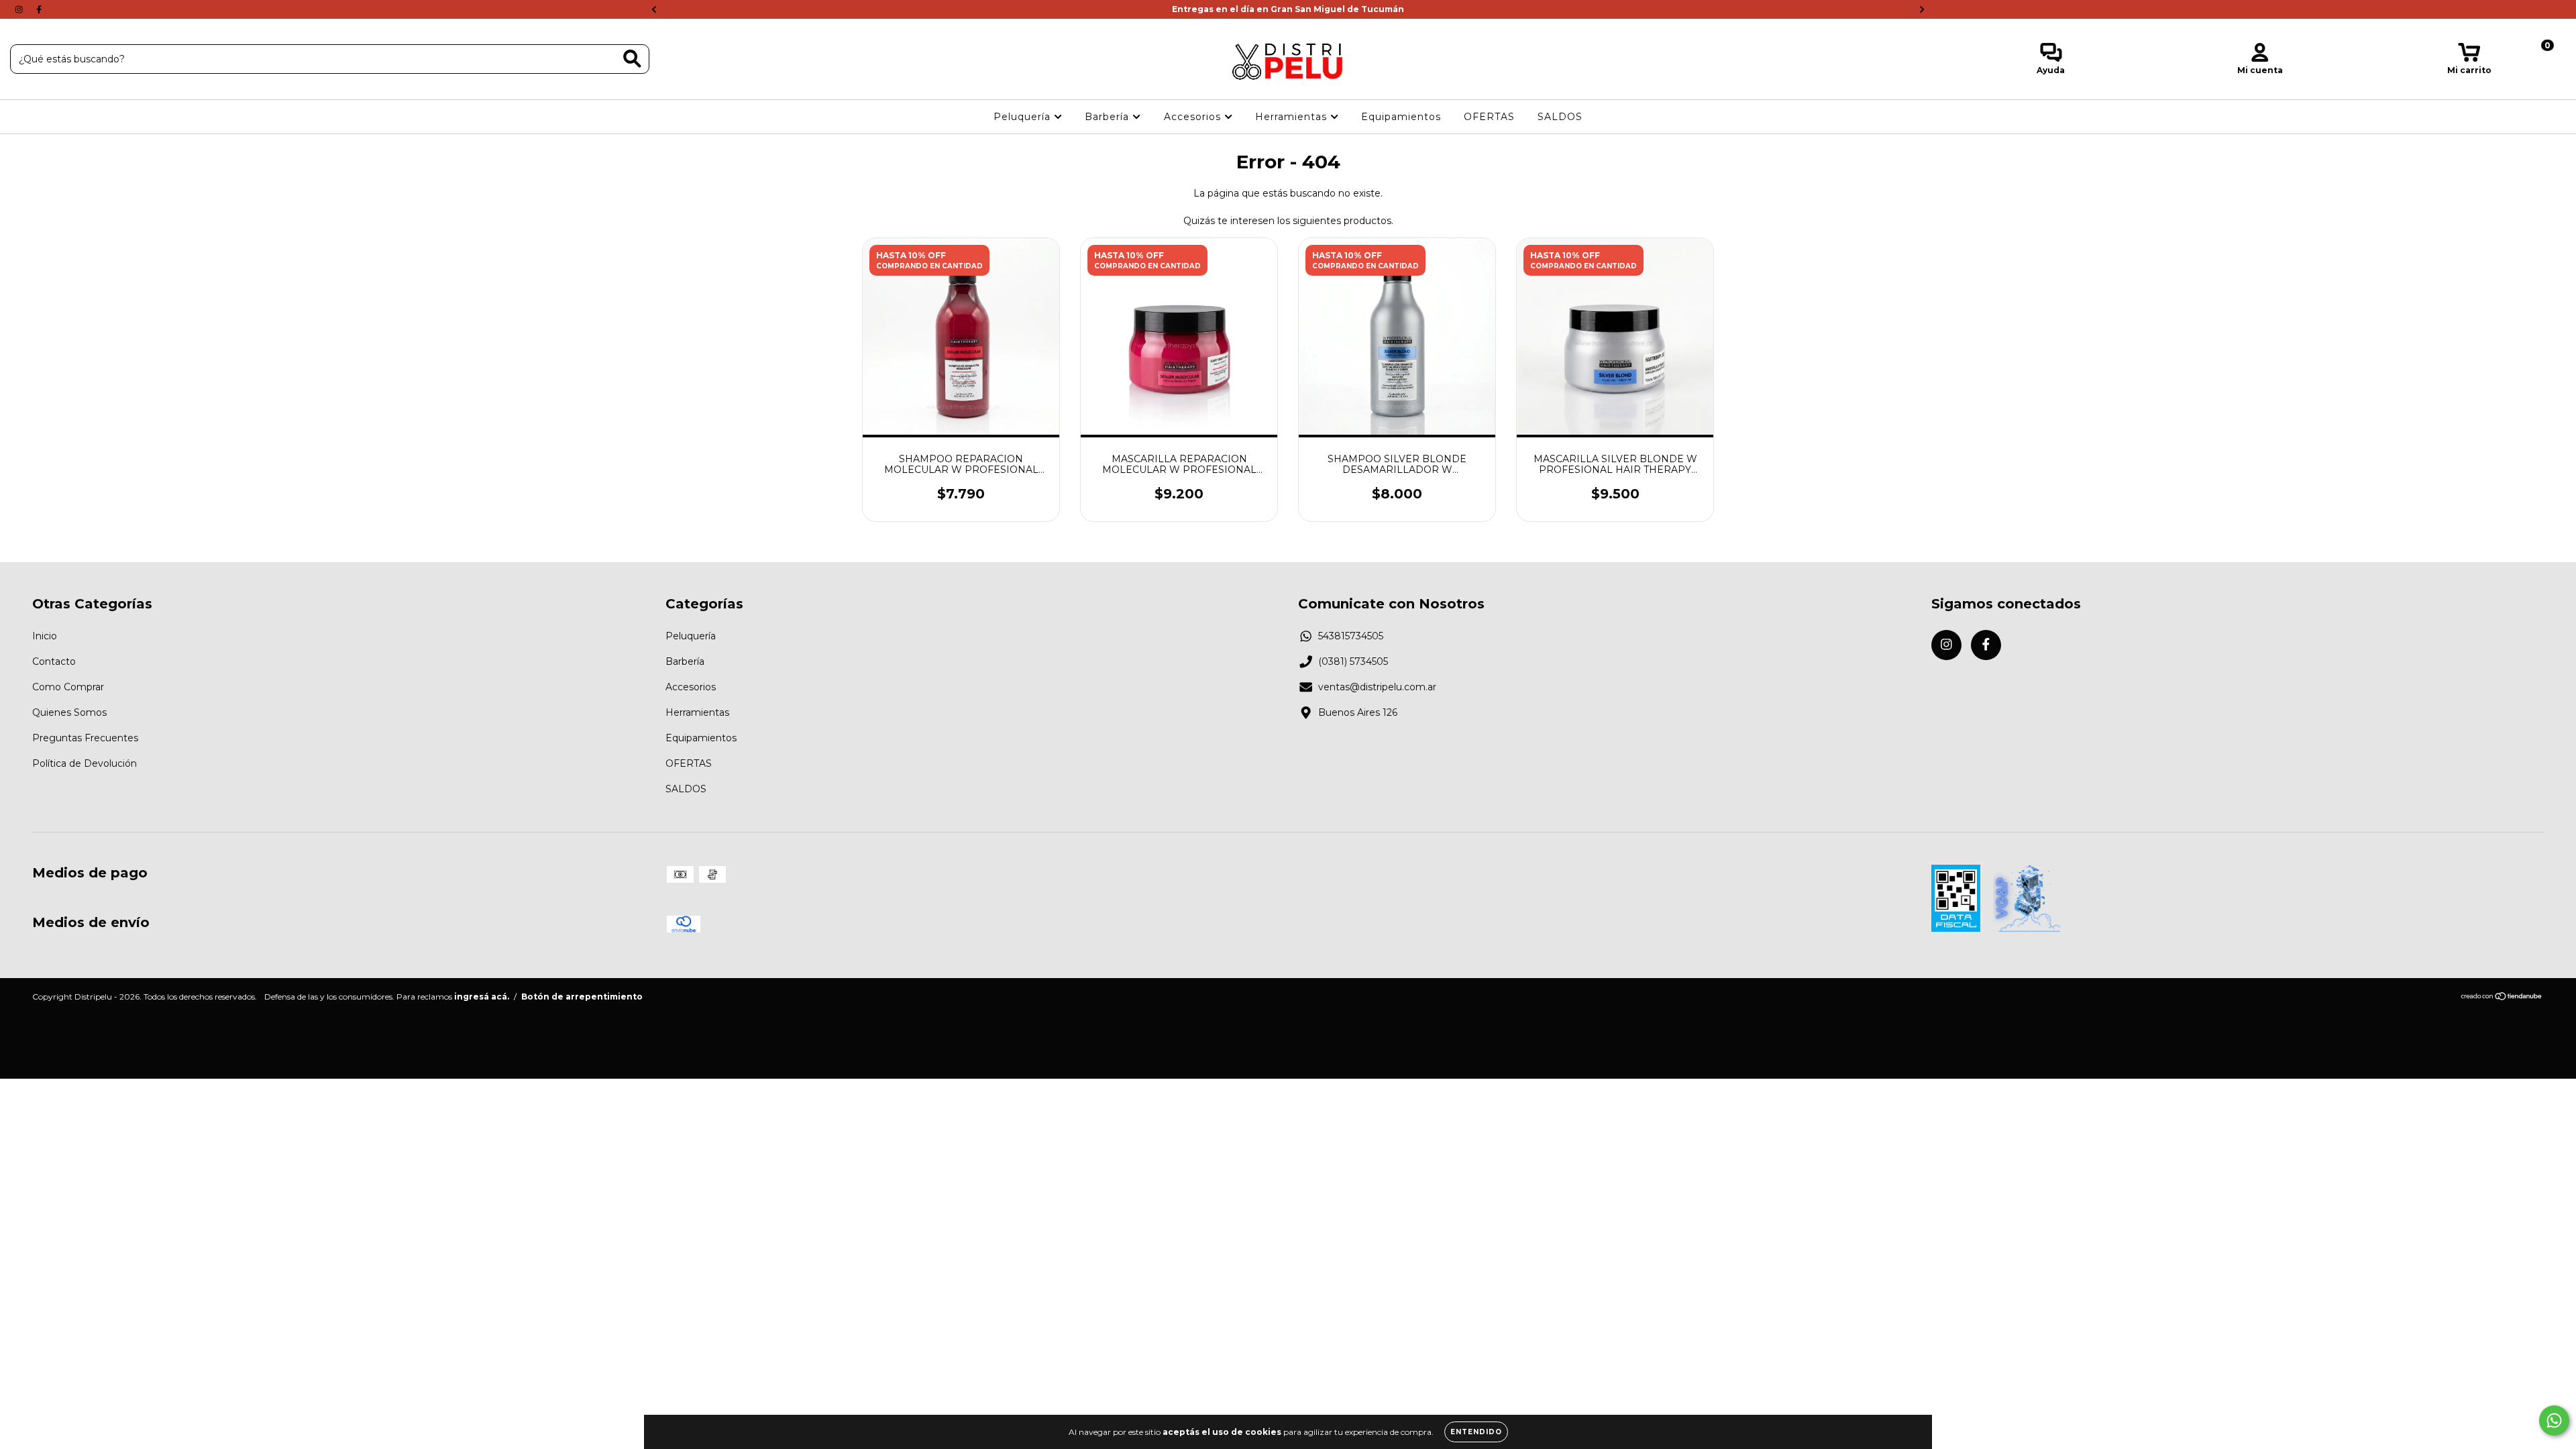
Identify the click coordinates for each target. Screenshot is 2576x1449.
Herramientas (1293, 117)
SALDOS (1560, 117)
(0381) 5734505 (1353, 661)
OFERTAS (1489, 117)
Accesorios (1194, 117)
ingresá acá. (482, 997)
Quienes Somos (69, 712)
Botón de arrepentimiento (582, 997)
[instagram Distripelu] (20, 9)
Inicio (45, 636)
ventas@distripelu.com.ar (1377, 687)
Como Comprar (68, 687)
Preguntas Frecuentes (85, 738)
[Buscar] (632, 59)
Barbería (1109, 117)
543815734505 (1351, 636)
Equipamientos (1401, 117)
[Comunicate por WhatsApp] (2554, 1420)
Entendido (1476, 1432)
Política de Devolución (85, 763)
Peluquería (1024, 117)
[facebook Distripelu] (39, 9)
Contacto (54, 661)
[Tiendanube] (2502, 998)
